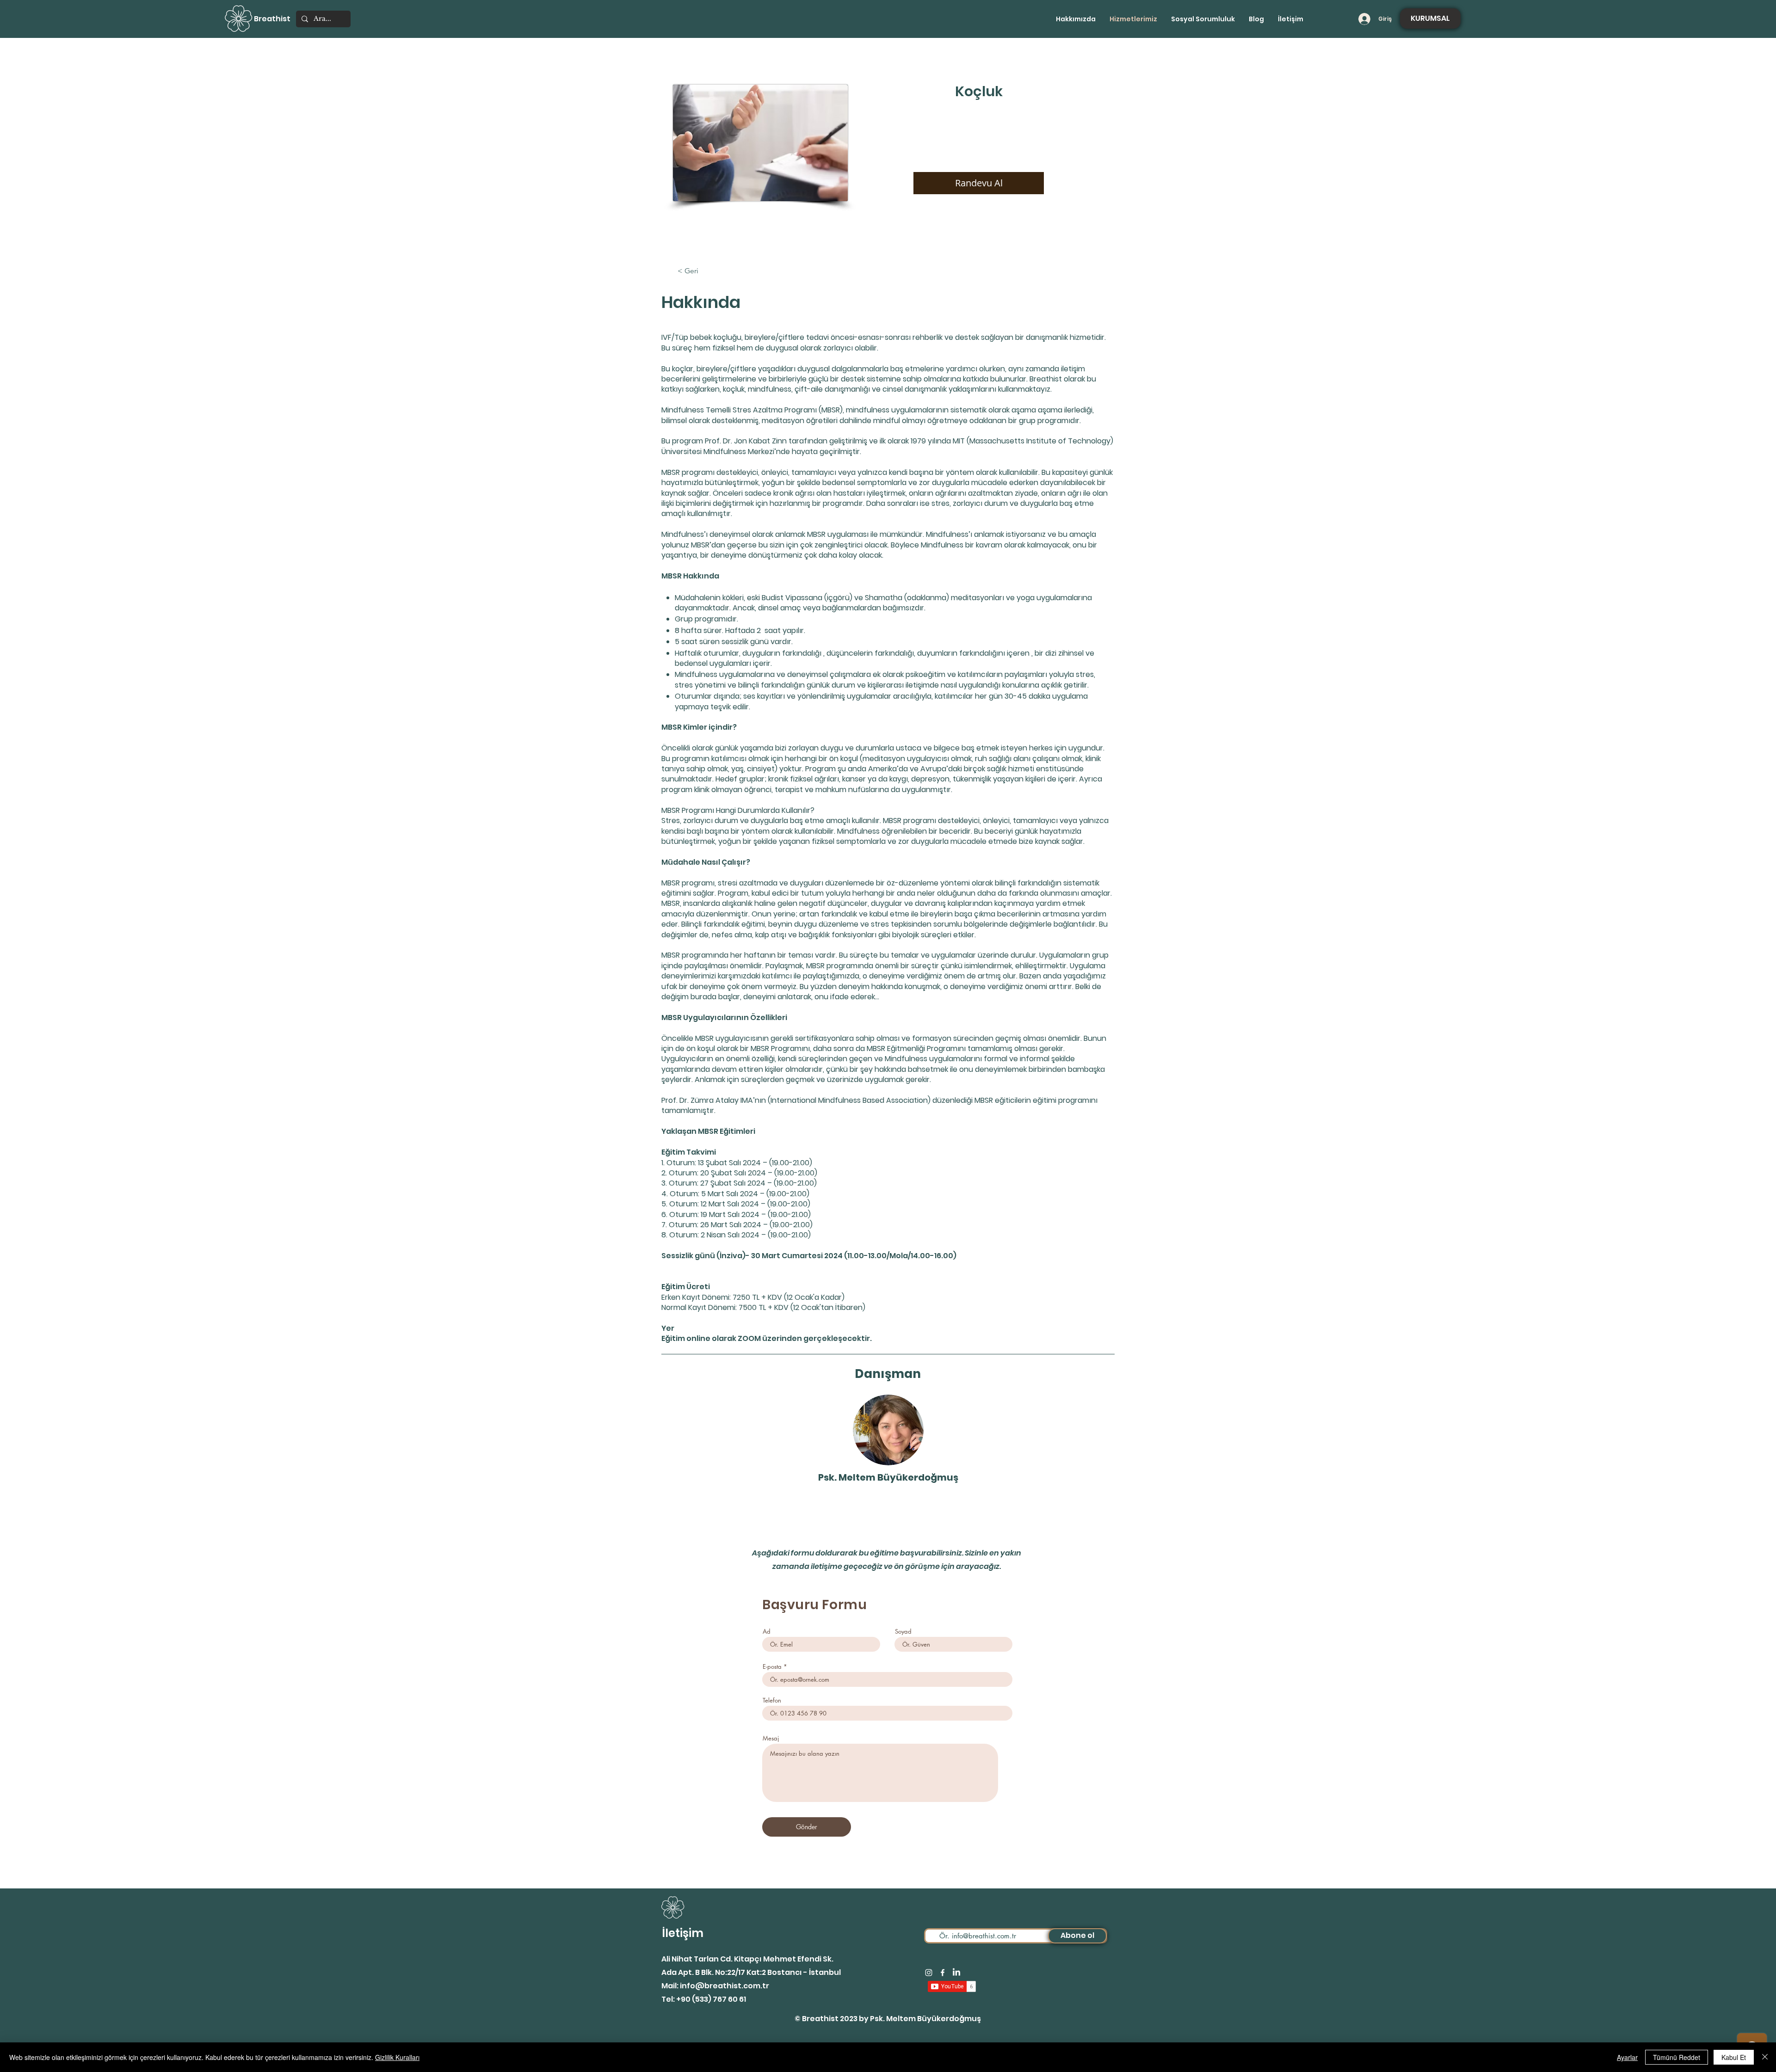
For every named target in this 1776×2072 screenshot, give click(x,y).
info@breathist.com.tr (725, 1986)
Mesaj (771, 1738)
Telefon (772, 1700)
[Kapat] (1765, 2057)
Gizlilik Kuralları (397, 2057)
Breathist (272, 19)
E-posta (772, 1667)
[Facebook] (943, 1973)
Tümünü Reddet (1677, 2057)
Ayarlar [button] (1627, 2057)
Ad (767, 1632)
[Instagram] (929, 1973)
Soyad (903, 1632)
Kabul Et (1734, 2057)
